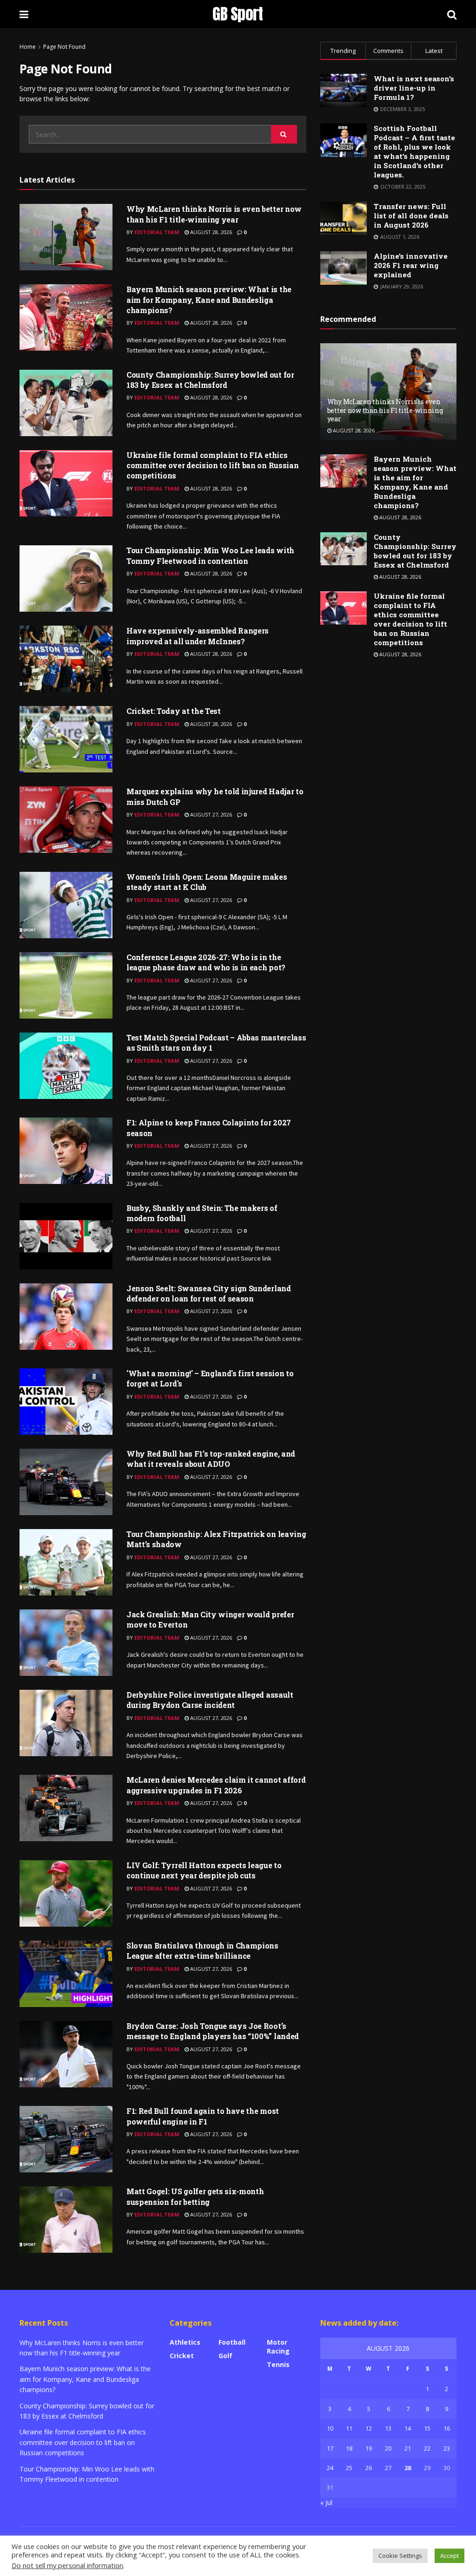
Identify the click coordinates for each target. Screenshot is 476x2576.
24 (330, 2468)
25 (349, 2468)
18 (349, 2448)
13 (388, 2428)
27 (388, 2468)
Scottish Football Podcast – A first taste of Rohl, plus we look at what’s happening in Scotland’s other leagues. (414, 151)
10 (330, 2428)
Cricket (182, 2356)
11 (349, 2428)
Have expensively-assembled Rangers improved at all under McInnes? (198, 636)
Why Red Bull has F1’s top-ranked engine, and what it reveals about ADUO (211, 1459)
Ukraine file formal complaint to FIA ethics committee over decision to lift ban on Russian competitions (212, 465)
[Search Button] (284, 134)
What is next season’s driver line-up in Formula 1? (414, 88)
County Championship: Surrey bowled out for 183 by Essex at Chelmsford (210, 380)
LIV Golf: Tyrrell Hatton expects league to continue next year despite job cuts (204, 1870)
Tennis (278, 2364)
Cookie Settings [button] (400, 2556)
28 (408, 2468)
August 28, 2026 (210, 232)
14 (408, 2428)
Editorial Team (157, 232)
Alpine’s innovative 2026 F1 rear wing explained (411, 265)
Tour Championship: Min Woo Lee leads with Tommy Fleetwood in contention (210, 555)
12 (369, 2428)
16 (447, 2428)
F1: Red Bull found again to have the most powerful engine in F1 (203, 2116)
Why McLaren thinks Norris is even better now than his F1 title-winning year (214, 214)
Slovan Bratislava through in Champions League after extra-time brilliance (202, 1951)
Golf (225, 2356)
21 (408, 2448)
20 (388, 2448)
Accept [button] (450, 2556)
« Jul (326, 2502)
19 (369, 2448)
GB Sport (238, 14)
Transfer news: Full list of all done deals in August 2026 (411, 216)
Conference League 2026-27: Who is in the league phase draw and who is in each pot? (206, 962)
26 (369, 2468)
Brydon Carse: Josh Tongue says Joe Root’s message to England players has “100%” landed (213, 2031)
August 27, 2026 (210, 814)
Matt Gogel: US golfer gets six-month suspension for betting (195, 2196)
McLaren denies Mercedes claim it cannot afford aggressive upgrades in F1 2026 (216, 1785)
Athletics (185, 2342)
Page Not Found (64, 47)
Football (232, 2342)
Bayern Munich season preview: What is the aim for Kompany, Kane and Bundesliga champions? (209, 300)
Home (28, 47)
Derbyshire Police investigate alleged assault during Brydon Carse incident (210, 1700)
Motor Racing (278, 2347)
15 (427, 2428)
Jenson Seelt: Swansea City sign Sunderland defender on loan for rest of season (209, 1293)
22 (427, 2448)
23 (447, 2448)
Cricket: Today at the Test (174, 711)
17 (330, 2448)
